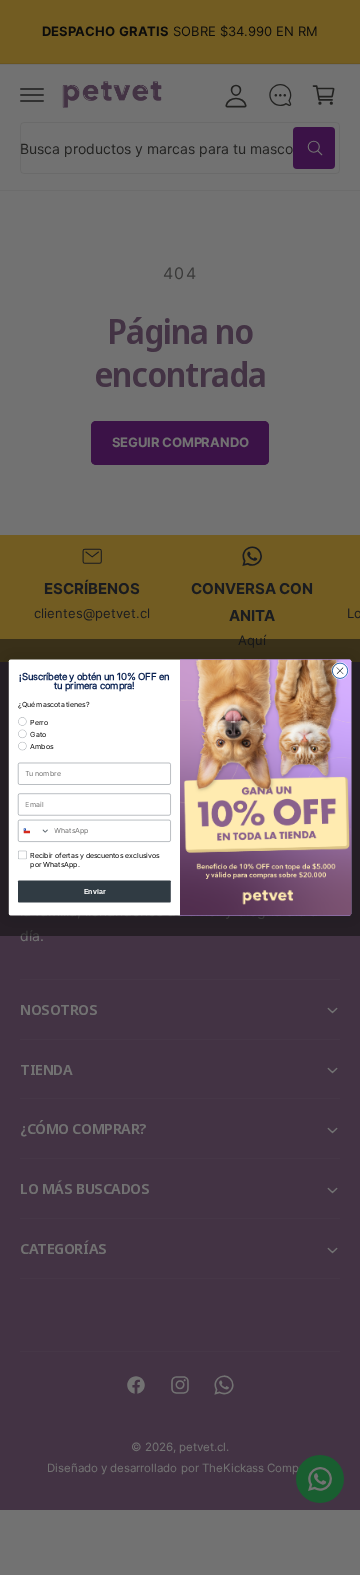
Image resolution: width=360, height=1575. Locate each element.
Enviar (95, 890)
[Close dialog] (339, 670)
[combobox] (34, 830)
